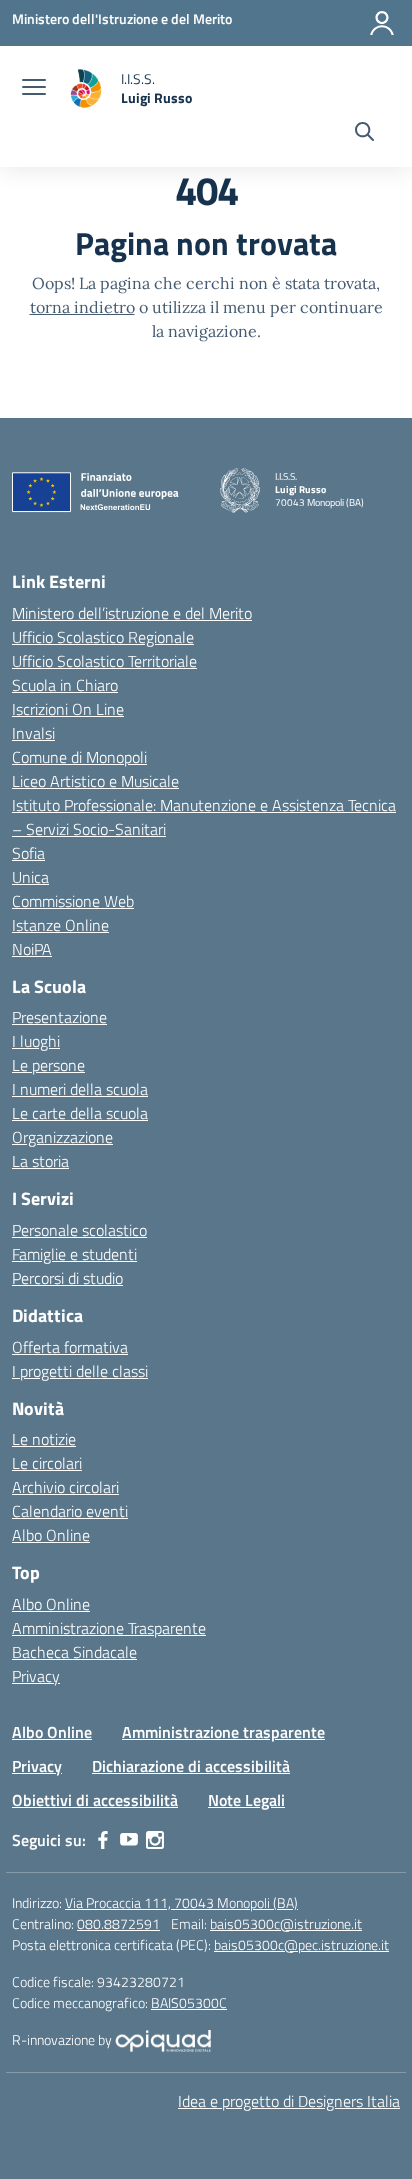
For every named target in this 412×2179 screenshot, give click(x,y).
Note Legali (246, 1800)
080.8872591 (118, 1923)
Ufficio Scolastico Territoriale (104, 661)
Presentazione (59, 1017)
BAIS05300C (189, 2002)
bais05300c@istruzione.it (286, 1923)
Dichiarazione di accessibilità (191, 1766)
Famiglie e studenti (74, 1254)
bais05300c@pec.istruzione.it (301, 1944)
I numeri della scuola (80, 1089)
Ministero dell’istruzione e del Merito (132, 613)
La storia (40, 1161)
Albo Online (51, 1535)
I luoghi (36, 1041)
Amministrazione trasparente (223, 1732)
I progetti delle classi (80, 1371)
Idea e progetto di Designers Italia (289, 2101)
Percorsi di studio (67, 1278)
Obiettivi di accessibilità (95, 1800)
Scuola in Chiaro (65, 685)
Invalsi (33, 733)
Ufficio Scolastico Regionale (103, 637)
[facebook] (103, 1840)
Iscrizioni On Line (68, 709)
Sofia (28, 853)
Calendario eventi (70, 1511)
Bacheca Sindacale (74, 1652)
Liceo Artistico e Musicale (95, 781)
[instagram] (155, 1840)
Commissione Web (73, 901)
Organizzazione (62, 1137)
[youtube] (129, 1840)
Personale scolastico (79, 1230)
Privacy (36, 1676)
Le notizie (44, 1439)
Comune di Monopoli (79, 757)
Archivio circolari (65, 1487)
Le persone (48, 1065)
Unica (30, 877)
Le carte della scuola (80, 1113)
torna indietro (82, 307)
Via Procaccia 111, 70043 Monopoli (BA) (181, 1902)
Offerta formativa (70, 1347)
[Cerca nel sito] (364, 134)
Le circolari (47, 1463)
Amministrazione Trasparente (109, 1628)
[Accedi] (382, 23)
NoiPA (32, 949)
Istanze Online (60, 925)
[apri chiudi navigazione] (34, 89)
